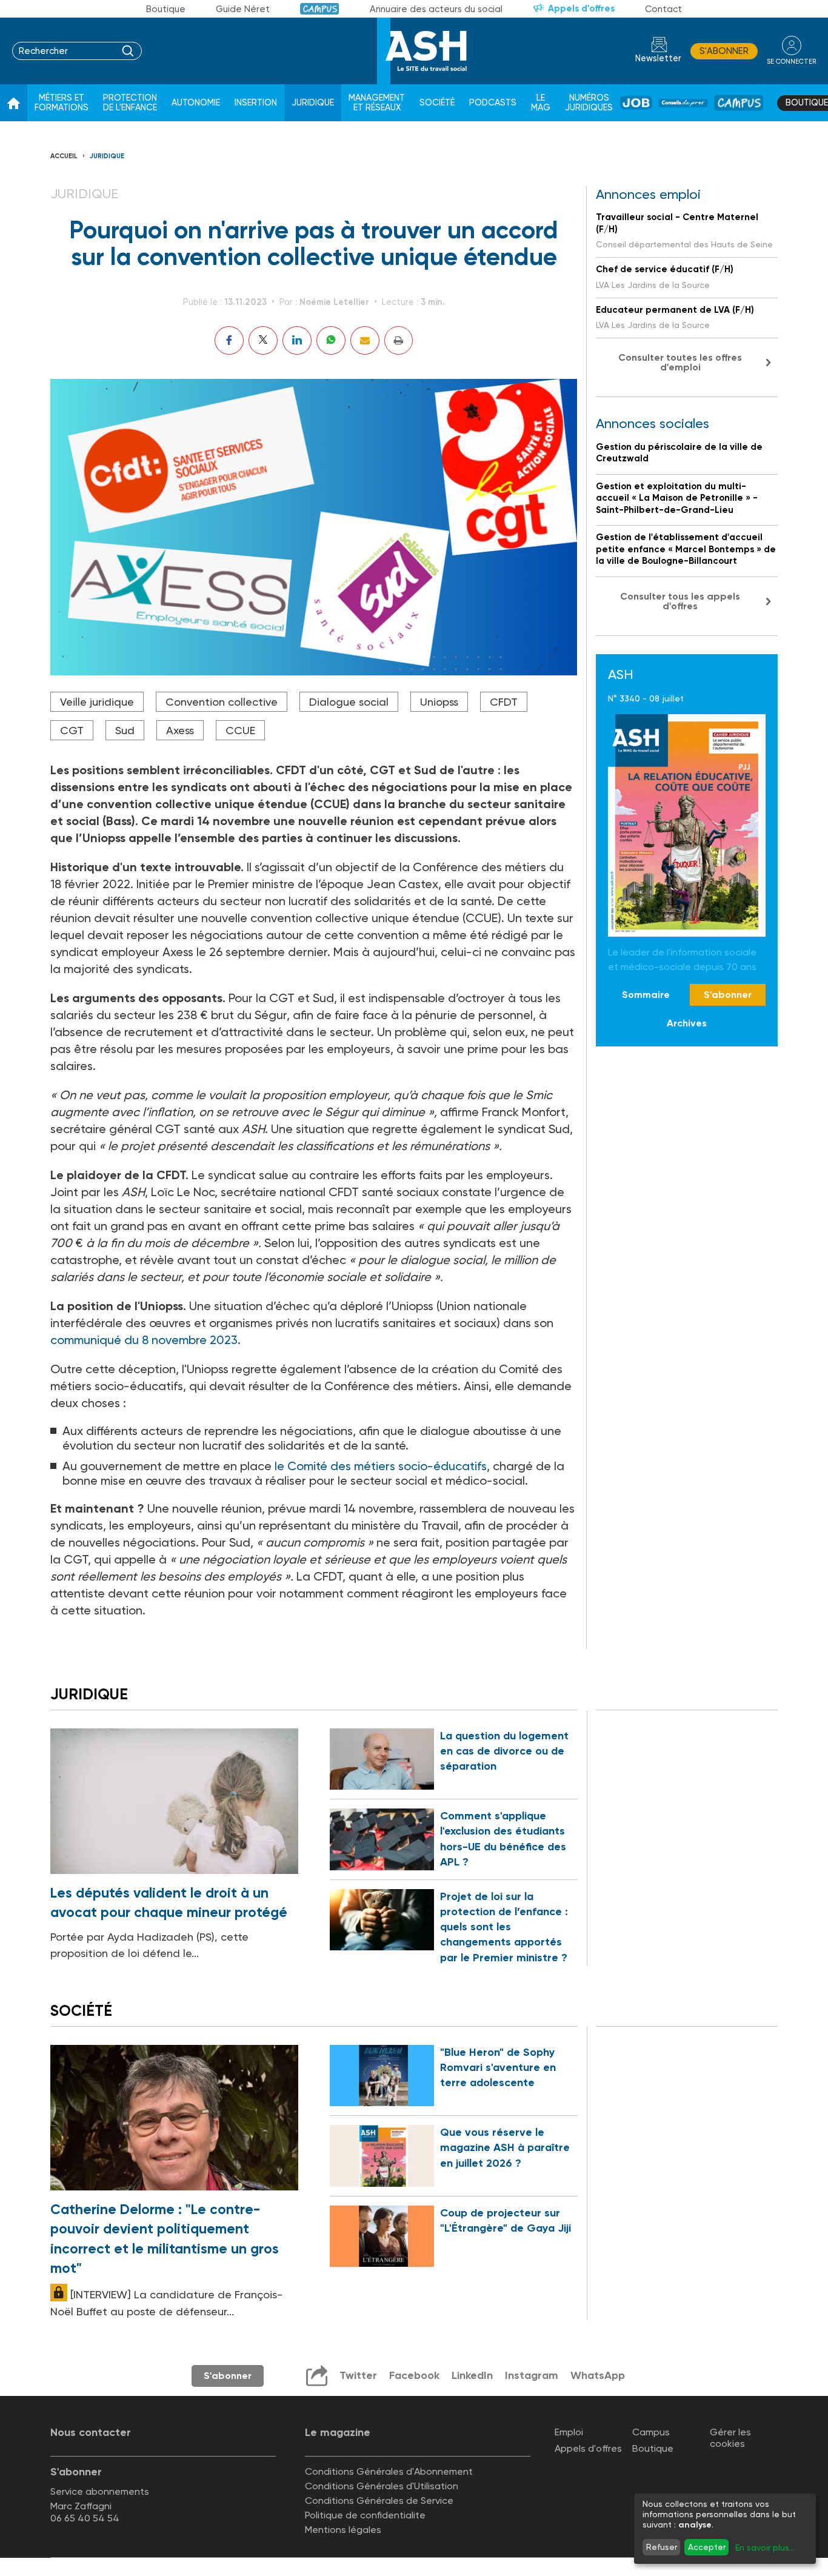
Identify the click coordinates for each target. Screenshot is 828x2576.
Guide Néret (243, 9)
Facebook (414, 2375)
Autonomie (196, 103)
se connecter (791, 62)
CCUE (240, 730)
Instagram (532, 2375)
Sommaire (646, 995)
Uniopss (439, 702)
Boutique (166, 9)
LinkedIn (472, 2375)
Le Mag (541, 103)
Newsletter (658, 59)
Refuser (662, 2547)
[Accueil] (14, 103)
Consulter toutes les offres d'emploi (680, 362)
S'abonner (724, 51)
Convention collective (222, 702)
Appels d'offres (581, 8)
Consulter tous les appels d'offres (680, 601)
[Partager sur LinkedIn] (297, 340)
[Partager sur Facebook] (229, 340)
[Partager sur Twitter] (263, 340)
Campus (320, 9)
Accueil (64, 156)
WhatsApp (598, 2375)
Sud (125, 730)
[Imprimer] (399, 340)
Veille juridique (97, 702)
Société (437, 103)
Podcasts (493, 103)
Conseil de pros (683, 103)
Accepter (707, 2547)
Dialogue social (349, 702)
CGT (72, 730)
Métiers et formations (62, 103)
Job (636, 103)
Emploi (569, 2432)
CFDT (504, 702)
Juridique (313, 103)
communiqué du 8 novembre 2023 (144, 1340)
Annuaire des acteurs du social (436, 9)
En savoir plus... (765, 2548)
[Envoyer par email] (365, 340)
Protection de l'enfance (130, 103)
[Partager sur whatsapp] (331, 340)
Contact (663, 9)
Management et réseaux (377, 103)
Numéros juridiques (589, 103)
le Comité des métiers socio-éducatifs (381, 1466)
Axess (180, 730)
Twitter (358, 2375)
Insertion (256, 103)
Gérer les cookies (730, 2438)
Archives (687, 1022)
